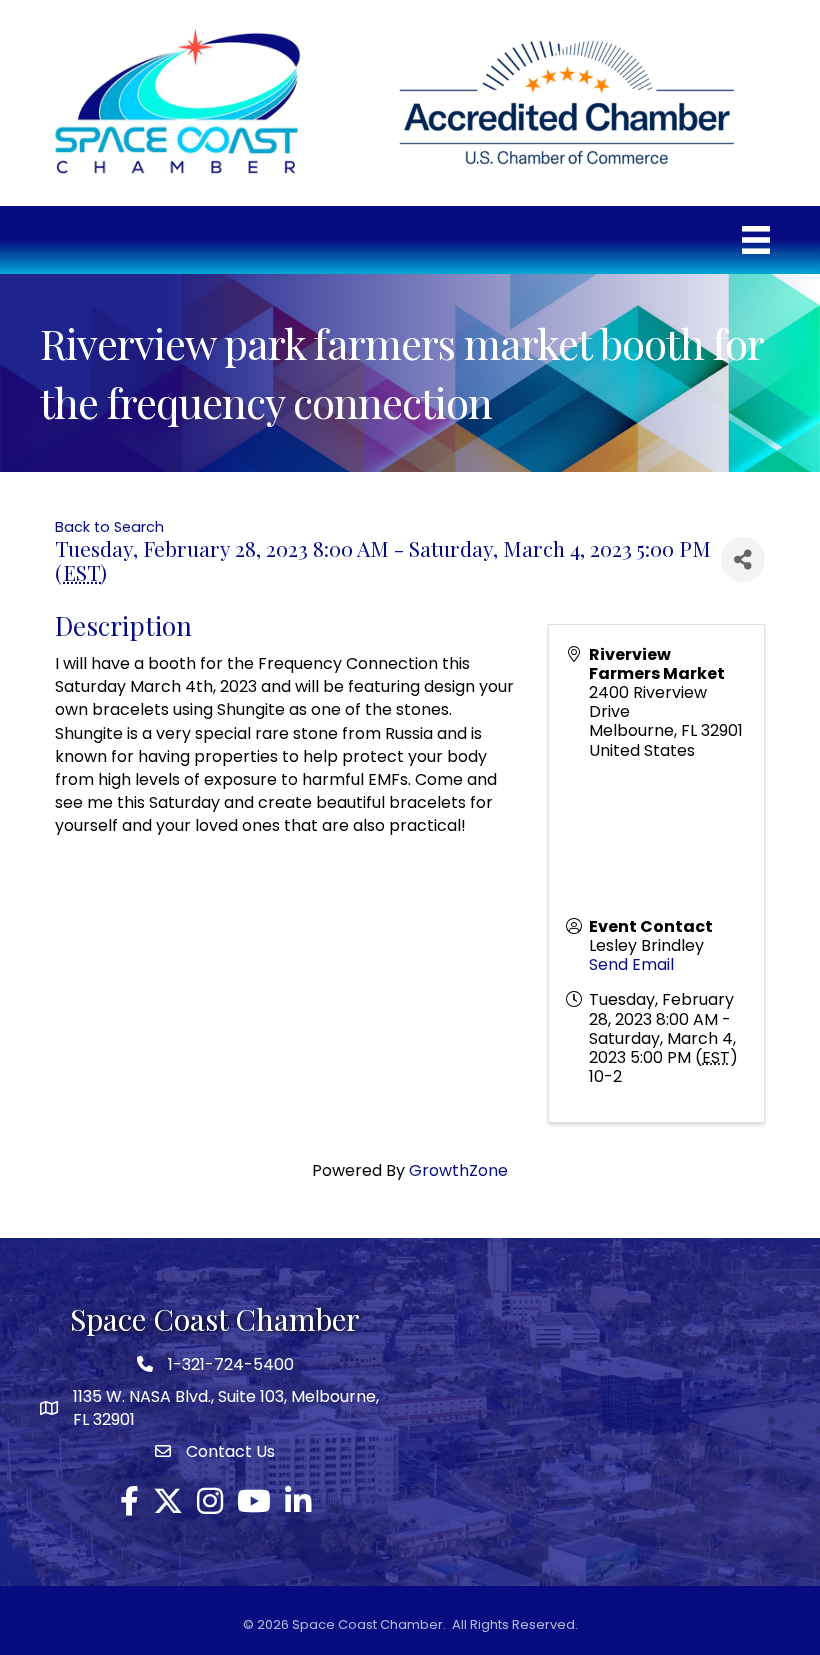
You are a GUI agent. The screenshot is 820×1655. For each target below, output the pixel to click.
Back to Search (109, 527)
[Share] (743, 559)
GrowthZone (458, 1170)
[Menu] (756, 240)
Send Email (631, 964)
